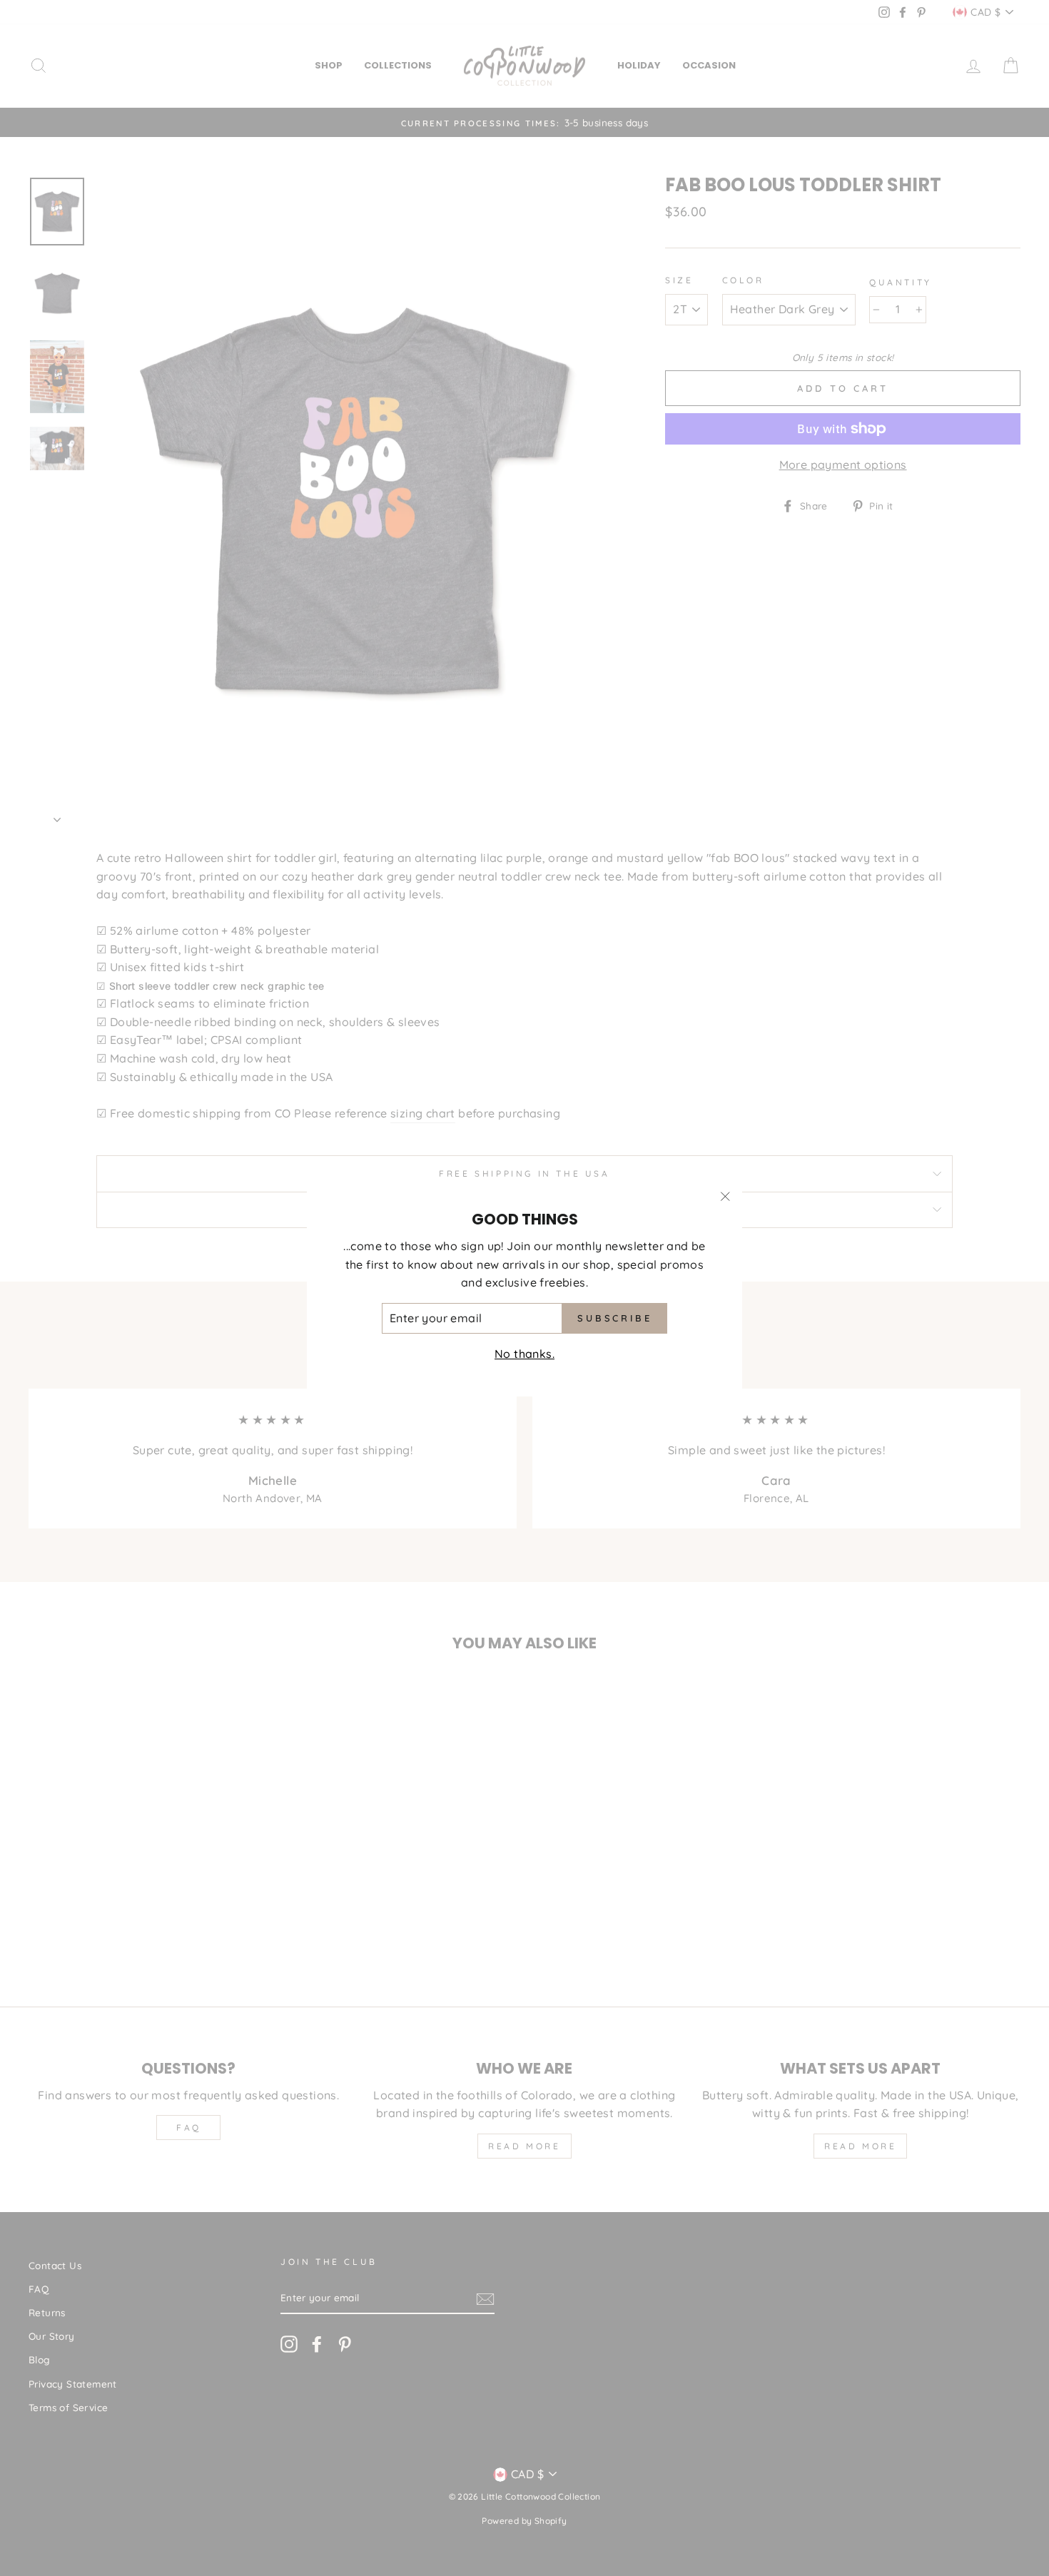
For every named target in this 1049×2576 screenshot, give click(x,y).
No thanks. (524, 1354)
